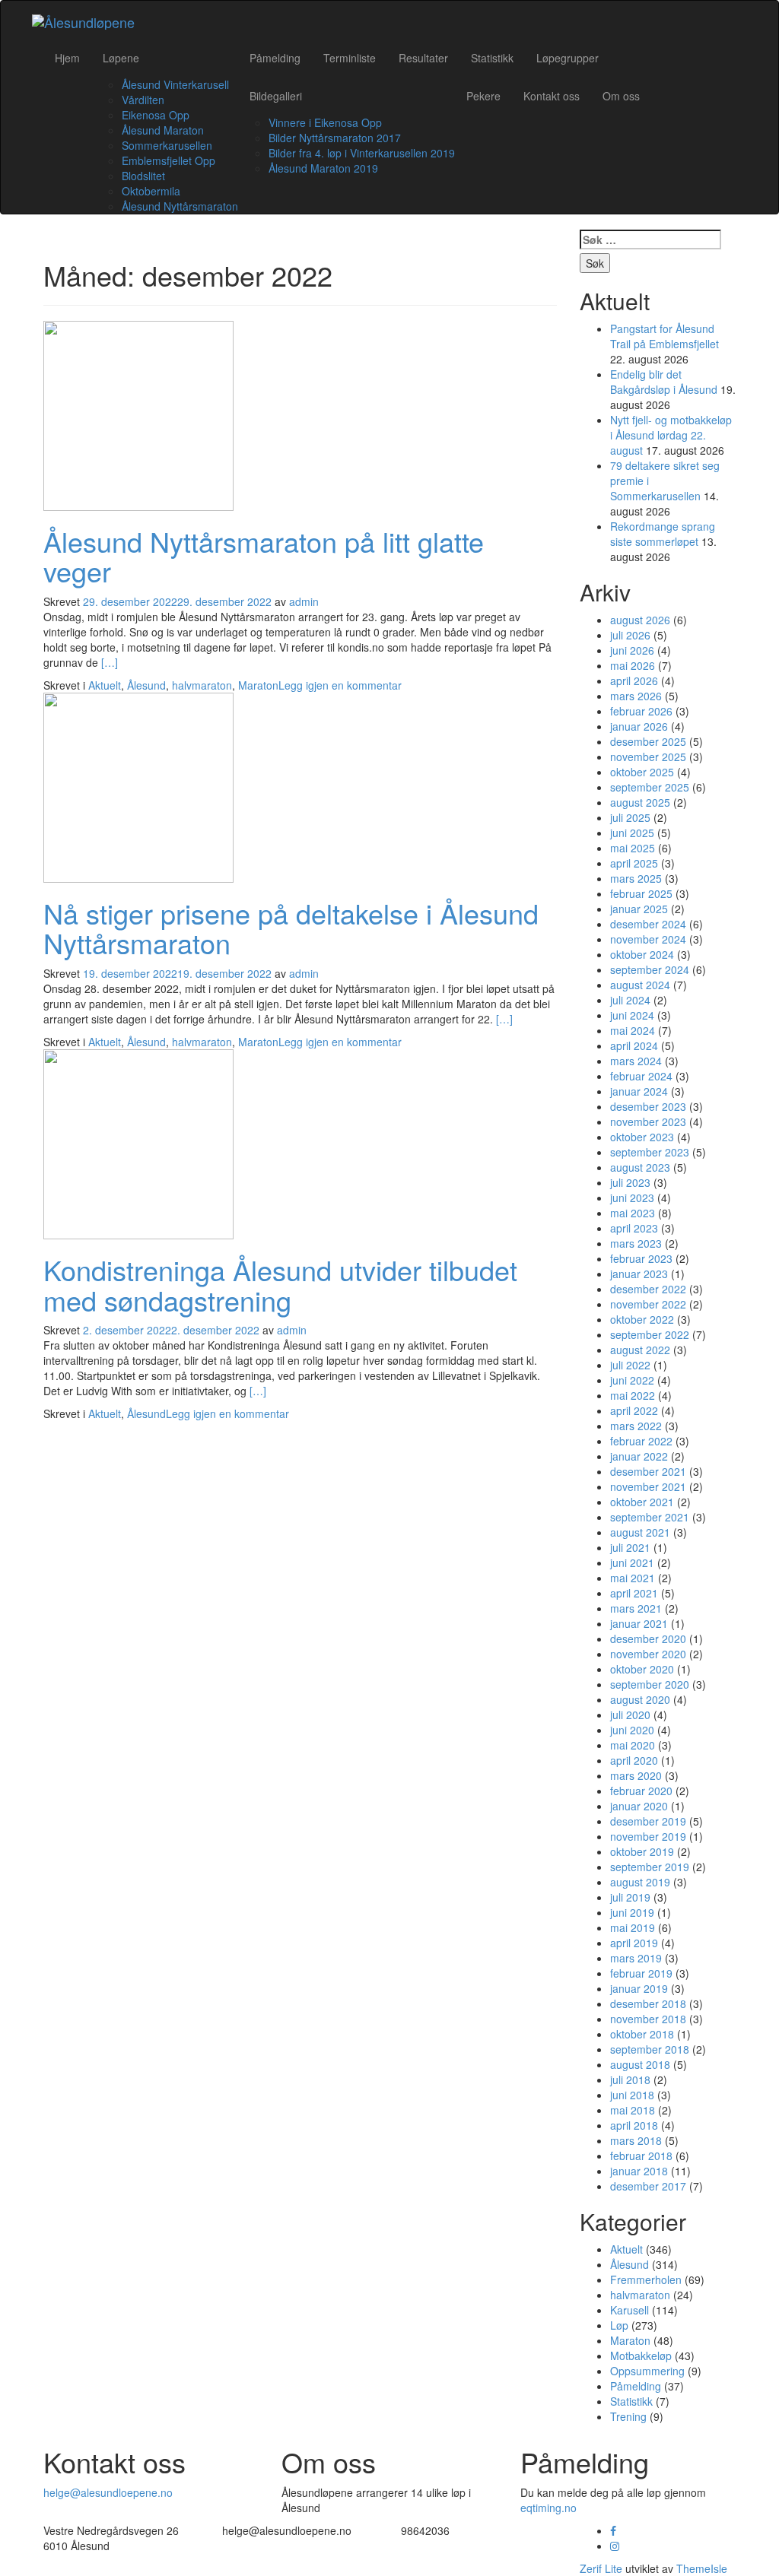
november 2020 (648, 1654)
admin (304, 601)
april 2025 (634, 863)
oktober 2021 (642, 1502)
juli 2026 (630, 635)
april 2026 (634, 680)
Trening (628, 2416)
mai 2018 (633, 2110)
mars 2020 (636, 1775)
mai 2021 (633, 1578)
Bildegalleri (276, 96)
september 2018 (650, 2049)
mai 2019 (633, 1927)
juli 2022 (630, 1365)
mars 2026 (636, 696)
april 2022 (634, 1410)
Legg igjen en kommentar (340, 685)
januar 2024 (639, 1091)
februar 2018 (641, 2156)
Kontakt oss (552, 96)
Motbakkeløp (641, 2356)
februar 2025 (641, 893)
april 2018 (634, 2125)
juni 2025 (632, 833)
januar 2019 (639, 1988)
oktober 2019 (642, 1851)
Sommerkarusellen (167, 145)
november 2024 (648, 939)
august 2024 (640, 985)
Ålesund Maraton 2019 (323, 168)
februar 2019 (641, 1973)
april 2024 (634, 1045)
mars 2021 (636, 1608)
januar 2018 (639, 2171)
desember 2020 (648, 1639)
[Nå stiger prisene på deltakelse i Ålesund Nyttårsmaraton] (138, 785)
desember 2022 (648, 1289)
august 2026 (640, 620)
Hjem (67, 58)
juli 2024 (630, 1000)
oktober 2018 (642, 2034)
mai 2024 (633, 1030)
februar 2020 (641, 1791)
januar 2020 (639, 1806)
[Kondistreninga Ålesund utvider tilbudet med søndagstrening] (138, 1143)
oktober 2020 (642, 1669)
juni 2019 (632, 1912)
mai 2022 (633, 1395)
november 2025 (648, 757)
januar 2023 (639, 1274)
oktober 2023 (642, 1137)
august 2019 (640, 1882)
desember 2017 (648, 2186)
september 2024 (650, 969)
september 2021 (650, 1517)
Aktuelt (105, 685)
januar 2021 (639, 1623)
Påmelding (275, 58)
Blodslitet (143, 176)
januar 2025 (639, 909)
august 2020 (640, 1699)
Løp (619, 2325)
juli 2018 (630, 2080)
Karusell (630, 2310)
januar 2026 (639, 726)
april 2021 (634, 1593)
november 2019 (648, 1836)
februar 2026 (641, 711)
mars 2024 (636, 1061)
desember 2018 (648, 2003)
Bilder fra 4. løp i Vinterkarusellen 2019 (362, 153)
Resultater (423, 58)
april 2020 (634, 1760)
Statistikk (492, 58)
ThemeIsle (702, 2568)
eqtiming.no (548, 2508)
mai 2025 (633, 848)
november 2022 (648, 1304)
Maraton (258, 685)
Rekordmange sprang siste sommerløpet (663, 534)
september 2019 (650, 1867)
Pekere (483, 96)
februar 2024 (641, 1076)
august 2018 (640, 2064)
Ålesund (146, 685)
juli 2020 (630, 1715)
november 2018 (648, 2019)
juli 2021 (630, 1547)
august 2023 (640, 1167)
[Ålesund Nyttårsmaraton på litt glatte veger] (138, 414)
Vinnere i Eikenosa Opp (325, 122)
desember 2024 (648, 924)
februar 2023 (641, 1258)
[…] (110, 662)
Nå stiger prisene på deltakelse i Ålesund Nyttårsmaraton (291, 928)
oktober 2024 (642, 954)
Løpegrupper (568, 58)
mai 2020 (633, 1745)
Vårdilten (143, 100)
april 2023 (634, 1228)
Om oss (621, 96)
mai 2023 (633, 1213)
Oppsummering (647, 2371)
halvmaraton (202, 685)
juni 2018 (632, 2095)
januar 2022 (639, 1456)
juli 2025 (630, 817)
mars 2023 (636, 1243)
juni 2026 (632, 650)
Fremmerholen (646, 2279)
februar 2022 (641, 1441)
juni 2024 (632, 1015)
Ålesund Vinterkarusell (175, 84)
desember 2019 (648, 1821)
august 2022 (640, 1350)
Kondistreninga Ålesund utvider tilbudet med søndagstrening (280, 1285)
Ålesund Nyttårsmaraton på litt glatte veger (264, 556)
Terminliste (350, 58)
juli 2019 (630, 1897)
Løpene (121, 58)
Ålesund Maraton (163, 130)
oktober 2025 (642, 772)
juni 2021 (632, 1562)
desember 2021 (648, 1471)
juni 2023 (632, 1198)
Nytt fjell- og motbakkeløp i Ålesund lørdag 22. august (671, 435)
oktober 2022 (642, 1319)
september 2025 (650, 787)
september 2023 (650, 1152)
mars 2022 (636, 1426)
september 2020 (650, 1684)
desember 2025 (648, 741)
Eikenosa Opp (156, 115)
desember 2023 (648, 1106)
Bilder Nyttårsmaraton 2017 (335, 138)
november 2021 (648, 1486)
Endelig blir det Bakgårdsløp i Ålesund (664, 382)
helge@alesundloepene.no (108, 2492)
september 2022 (650, 1334)
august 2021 (640, 1532)
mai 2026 (633, 665)
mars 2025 (636, 878)
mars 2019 (636, 1958)
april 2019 (634, 1943)
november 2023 (648, 1121)
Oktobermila (151, 191)
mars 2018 (636, 2140)
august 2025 (640, 802)
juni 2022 (632, 1380)
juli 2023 (630, 1182)
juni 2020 (632, 1730)
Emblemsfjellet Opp (169, 160)
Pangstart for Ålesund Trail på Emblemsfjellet (665, 336)
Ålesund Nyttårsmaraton (180, 206)
